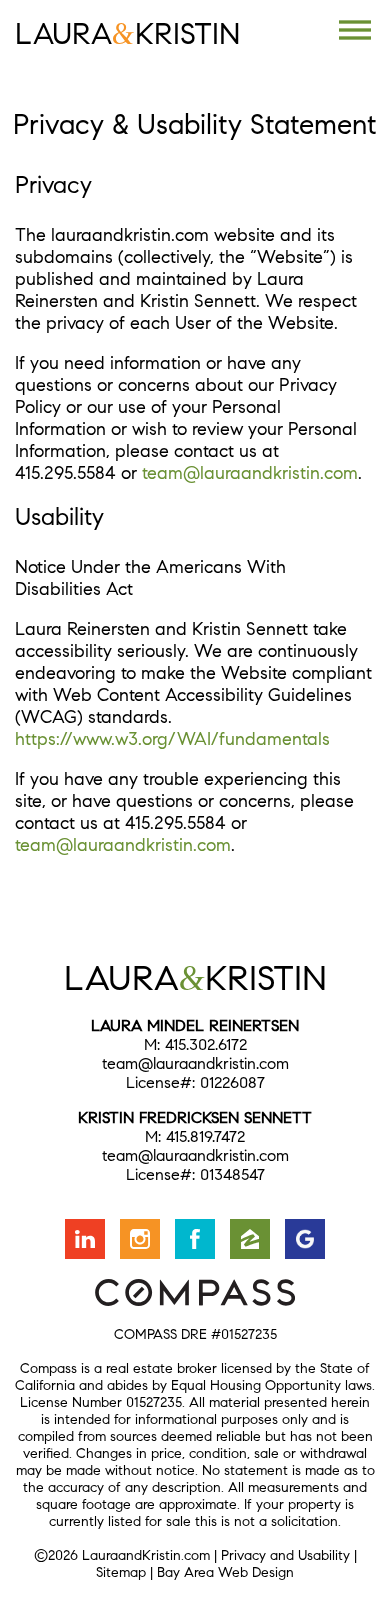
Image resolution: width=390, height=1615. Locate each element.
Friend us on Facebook (195, 1239)
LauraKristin (127, 33)
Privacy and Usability (285, 1555)
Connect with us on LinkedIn (85, 1239)
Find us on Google (305, 1239)
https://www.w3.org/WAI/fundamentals (172, 739)
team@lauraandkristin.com (250, 473)
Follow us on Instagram (140, 1239)
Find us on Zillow (250, 1239)
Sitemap (121, 1572)
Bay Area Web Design (225, 1572)
